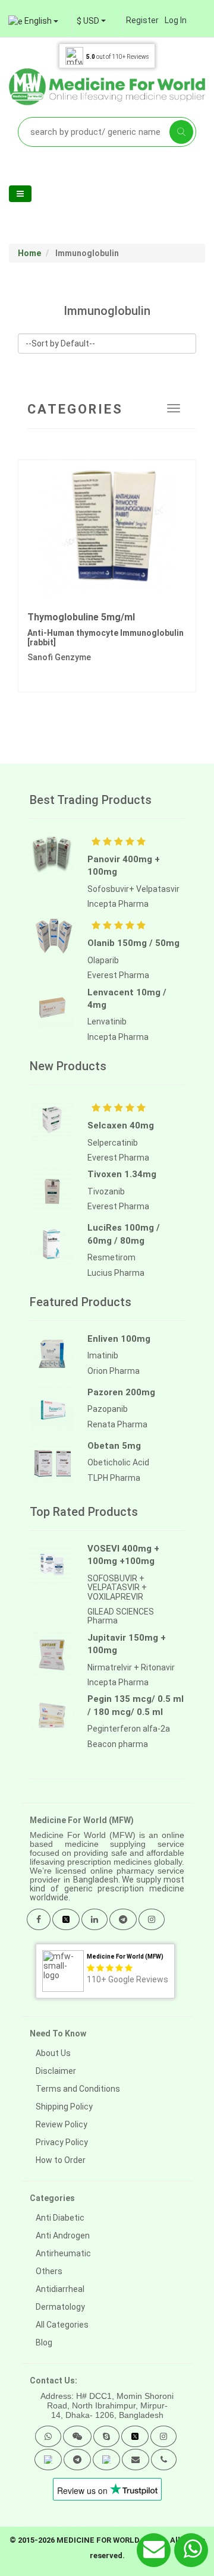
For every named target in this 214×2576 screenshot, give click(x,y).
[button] (48, 2436)
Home (29, 253)
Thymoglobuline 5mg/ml (81, 617)
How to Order (61, 2160)
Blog (44, 2342)
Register (142, 20)
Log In (176, 20)
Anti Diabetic (60, 2218)
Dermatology (60, 2307)
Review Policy (62, 2124)
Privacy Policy (62, 2142)
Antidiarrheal (60, 2289)
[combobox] (91, 21)
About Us (53, 2053)
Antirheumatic (63, 2253)
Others (49, 2271)
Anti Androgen (63, 2236)
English (38, 21)
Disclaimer (56, 2071)
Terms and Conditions (78, 2089)
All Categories (62, 2325)
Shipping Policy (64, 2107)
